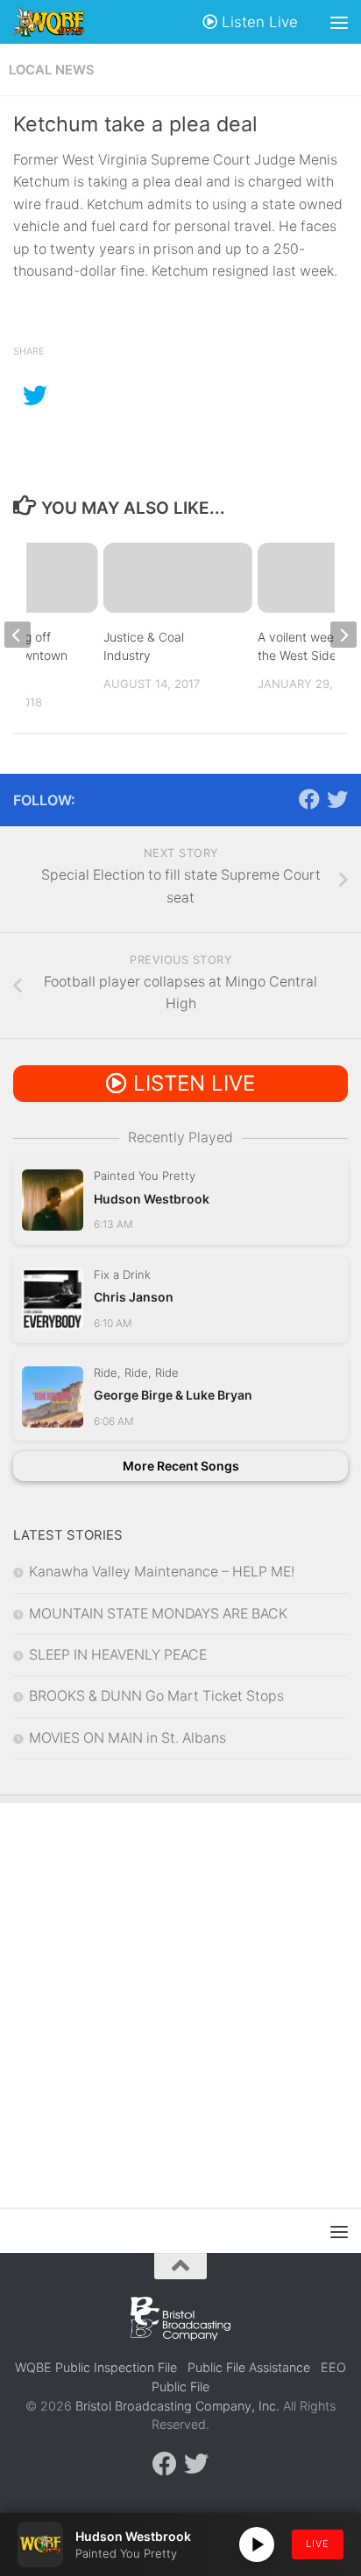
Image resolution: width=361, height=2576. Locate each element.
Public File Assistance (249, 2367)
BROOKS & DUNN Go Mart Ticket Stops (156, 1696)
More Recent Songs (181, 1466)
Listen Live (258, 22)
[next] (343, 635)
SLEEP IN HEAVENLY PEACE (118, 1655)
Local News (52, 70)
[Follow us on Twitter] (337, 799)
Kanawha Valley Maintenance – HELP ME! (162, 1572)
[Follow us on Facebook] (309, 799)
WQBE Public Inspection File (96, 2367)
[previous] (18, 635)
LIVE (318, 2544)
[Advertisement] (180, 1992)
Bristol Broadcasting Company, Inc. (177, 2406)
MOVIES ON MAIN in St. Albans (127, 1738)
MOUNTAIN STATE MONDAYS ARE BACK (158, 1614)
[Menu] (339, 22)
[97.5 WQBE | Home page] (61, 22)
